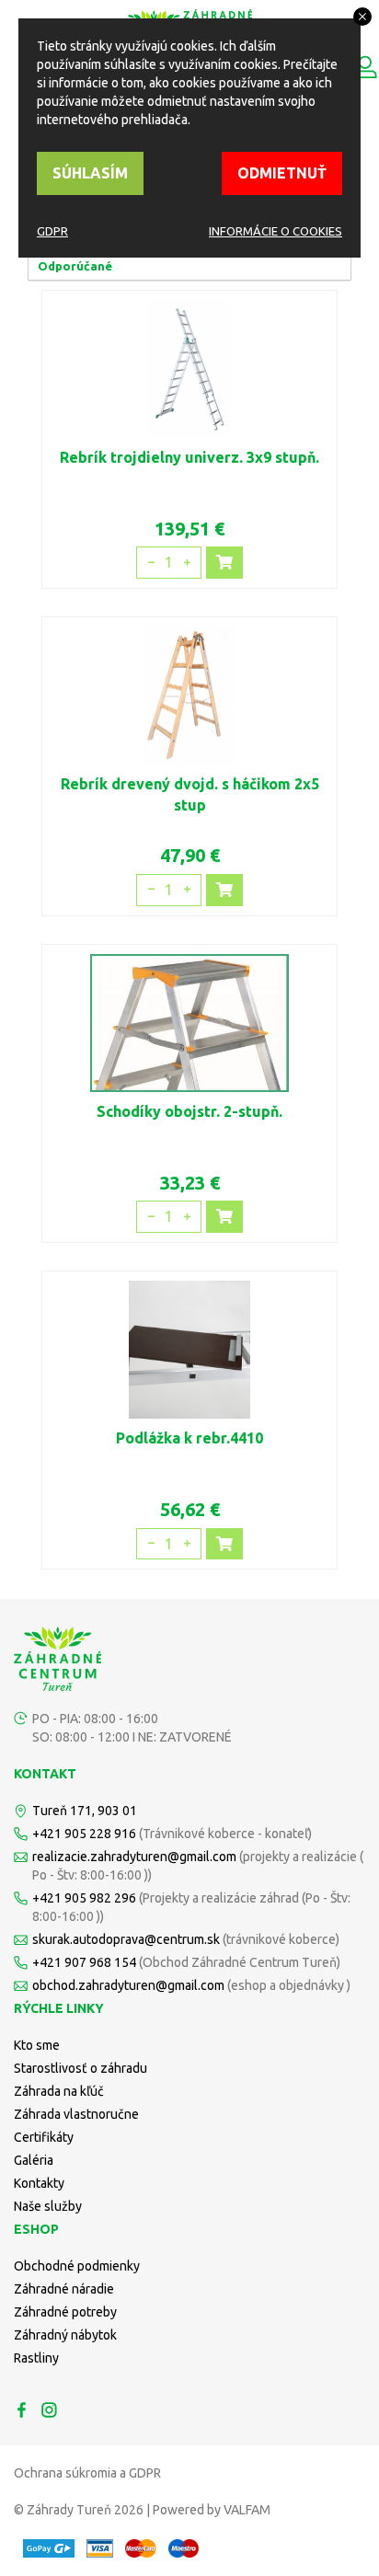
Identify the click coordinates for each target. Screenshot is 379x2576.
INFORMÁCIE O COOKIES (276, 231)
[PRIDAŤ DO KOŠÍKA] (224, 563)
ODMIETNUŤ (282, 173)
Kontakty (39, 2183)
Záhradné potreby (65, 2312)
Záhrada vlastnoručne (76, 2114)
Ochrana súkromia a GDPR (87, 2473)
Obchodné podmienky (77, 2266)
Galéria (34, 2160)
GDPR (52, 231)
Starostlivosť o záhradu (80, 2068)
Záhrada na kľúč (59, 2091)
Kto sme (37, 2045)
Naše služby (48, 2206)
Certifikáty (44, 2137)
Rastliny (36, 2358)
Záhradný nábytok (65, 2335)
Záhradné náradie (64, 2289)
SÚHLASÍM (90, 173)
